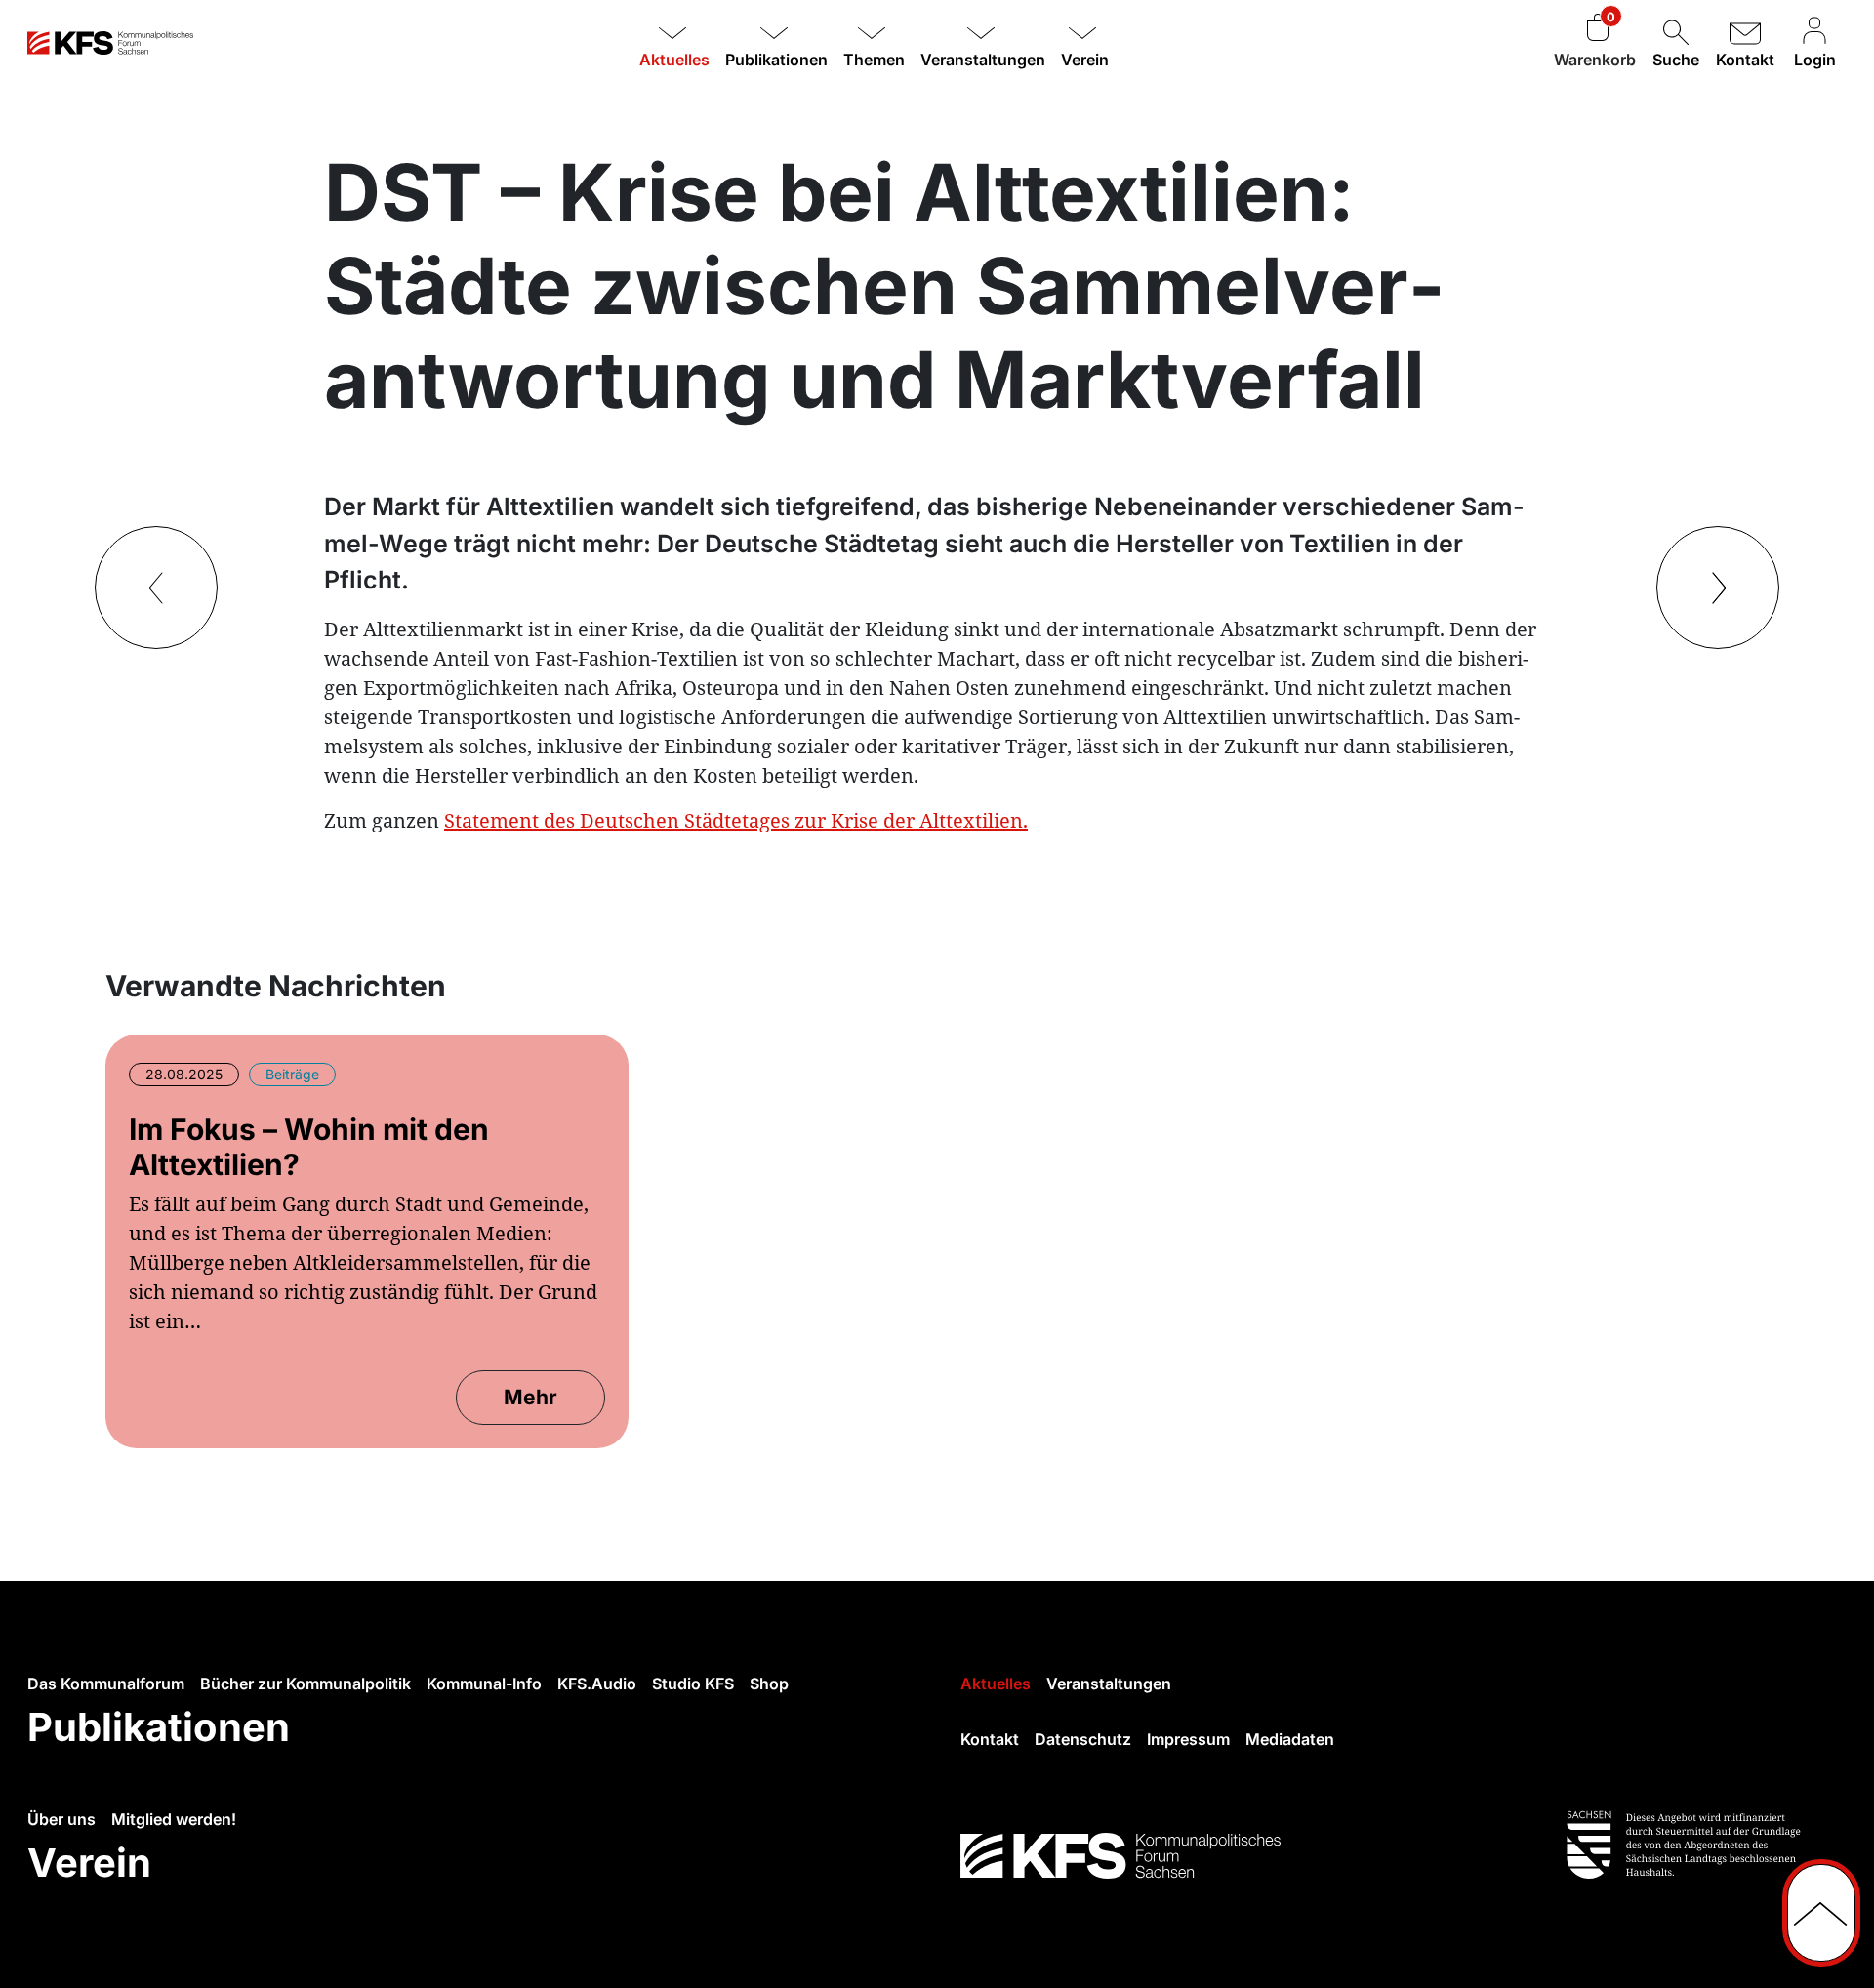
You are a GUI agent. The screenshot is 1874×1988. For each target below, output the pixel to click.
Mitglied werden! (174, 1819)
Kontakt (1745, 60)
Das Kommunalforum (106, 1684)
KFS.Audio (597, 1684)
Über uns (61, 1819)
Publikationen (159, 1727)
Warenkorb (1595, 60)
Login (1815, 60)
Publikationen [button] (776, 60)
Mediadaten (1290, 1739)
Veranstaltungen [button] (983, 60)
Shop (769, 1684)
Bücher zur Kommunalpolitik (306, 1684)
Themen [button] (874, 60)
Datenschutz (1083, 1739)
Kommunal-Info (484, 1684)
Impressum (1188, 1739)
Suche (1676, 60)
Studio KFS (693, 1684)
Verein (89, 1863)
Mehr (530, 1397)
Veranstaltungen (1109, 1684)
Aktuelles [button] (674, 60)
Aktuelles (996, 1684)
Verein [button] (1085, 60)
